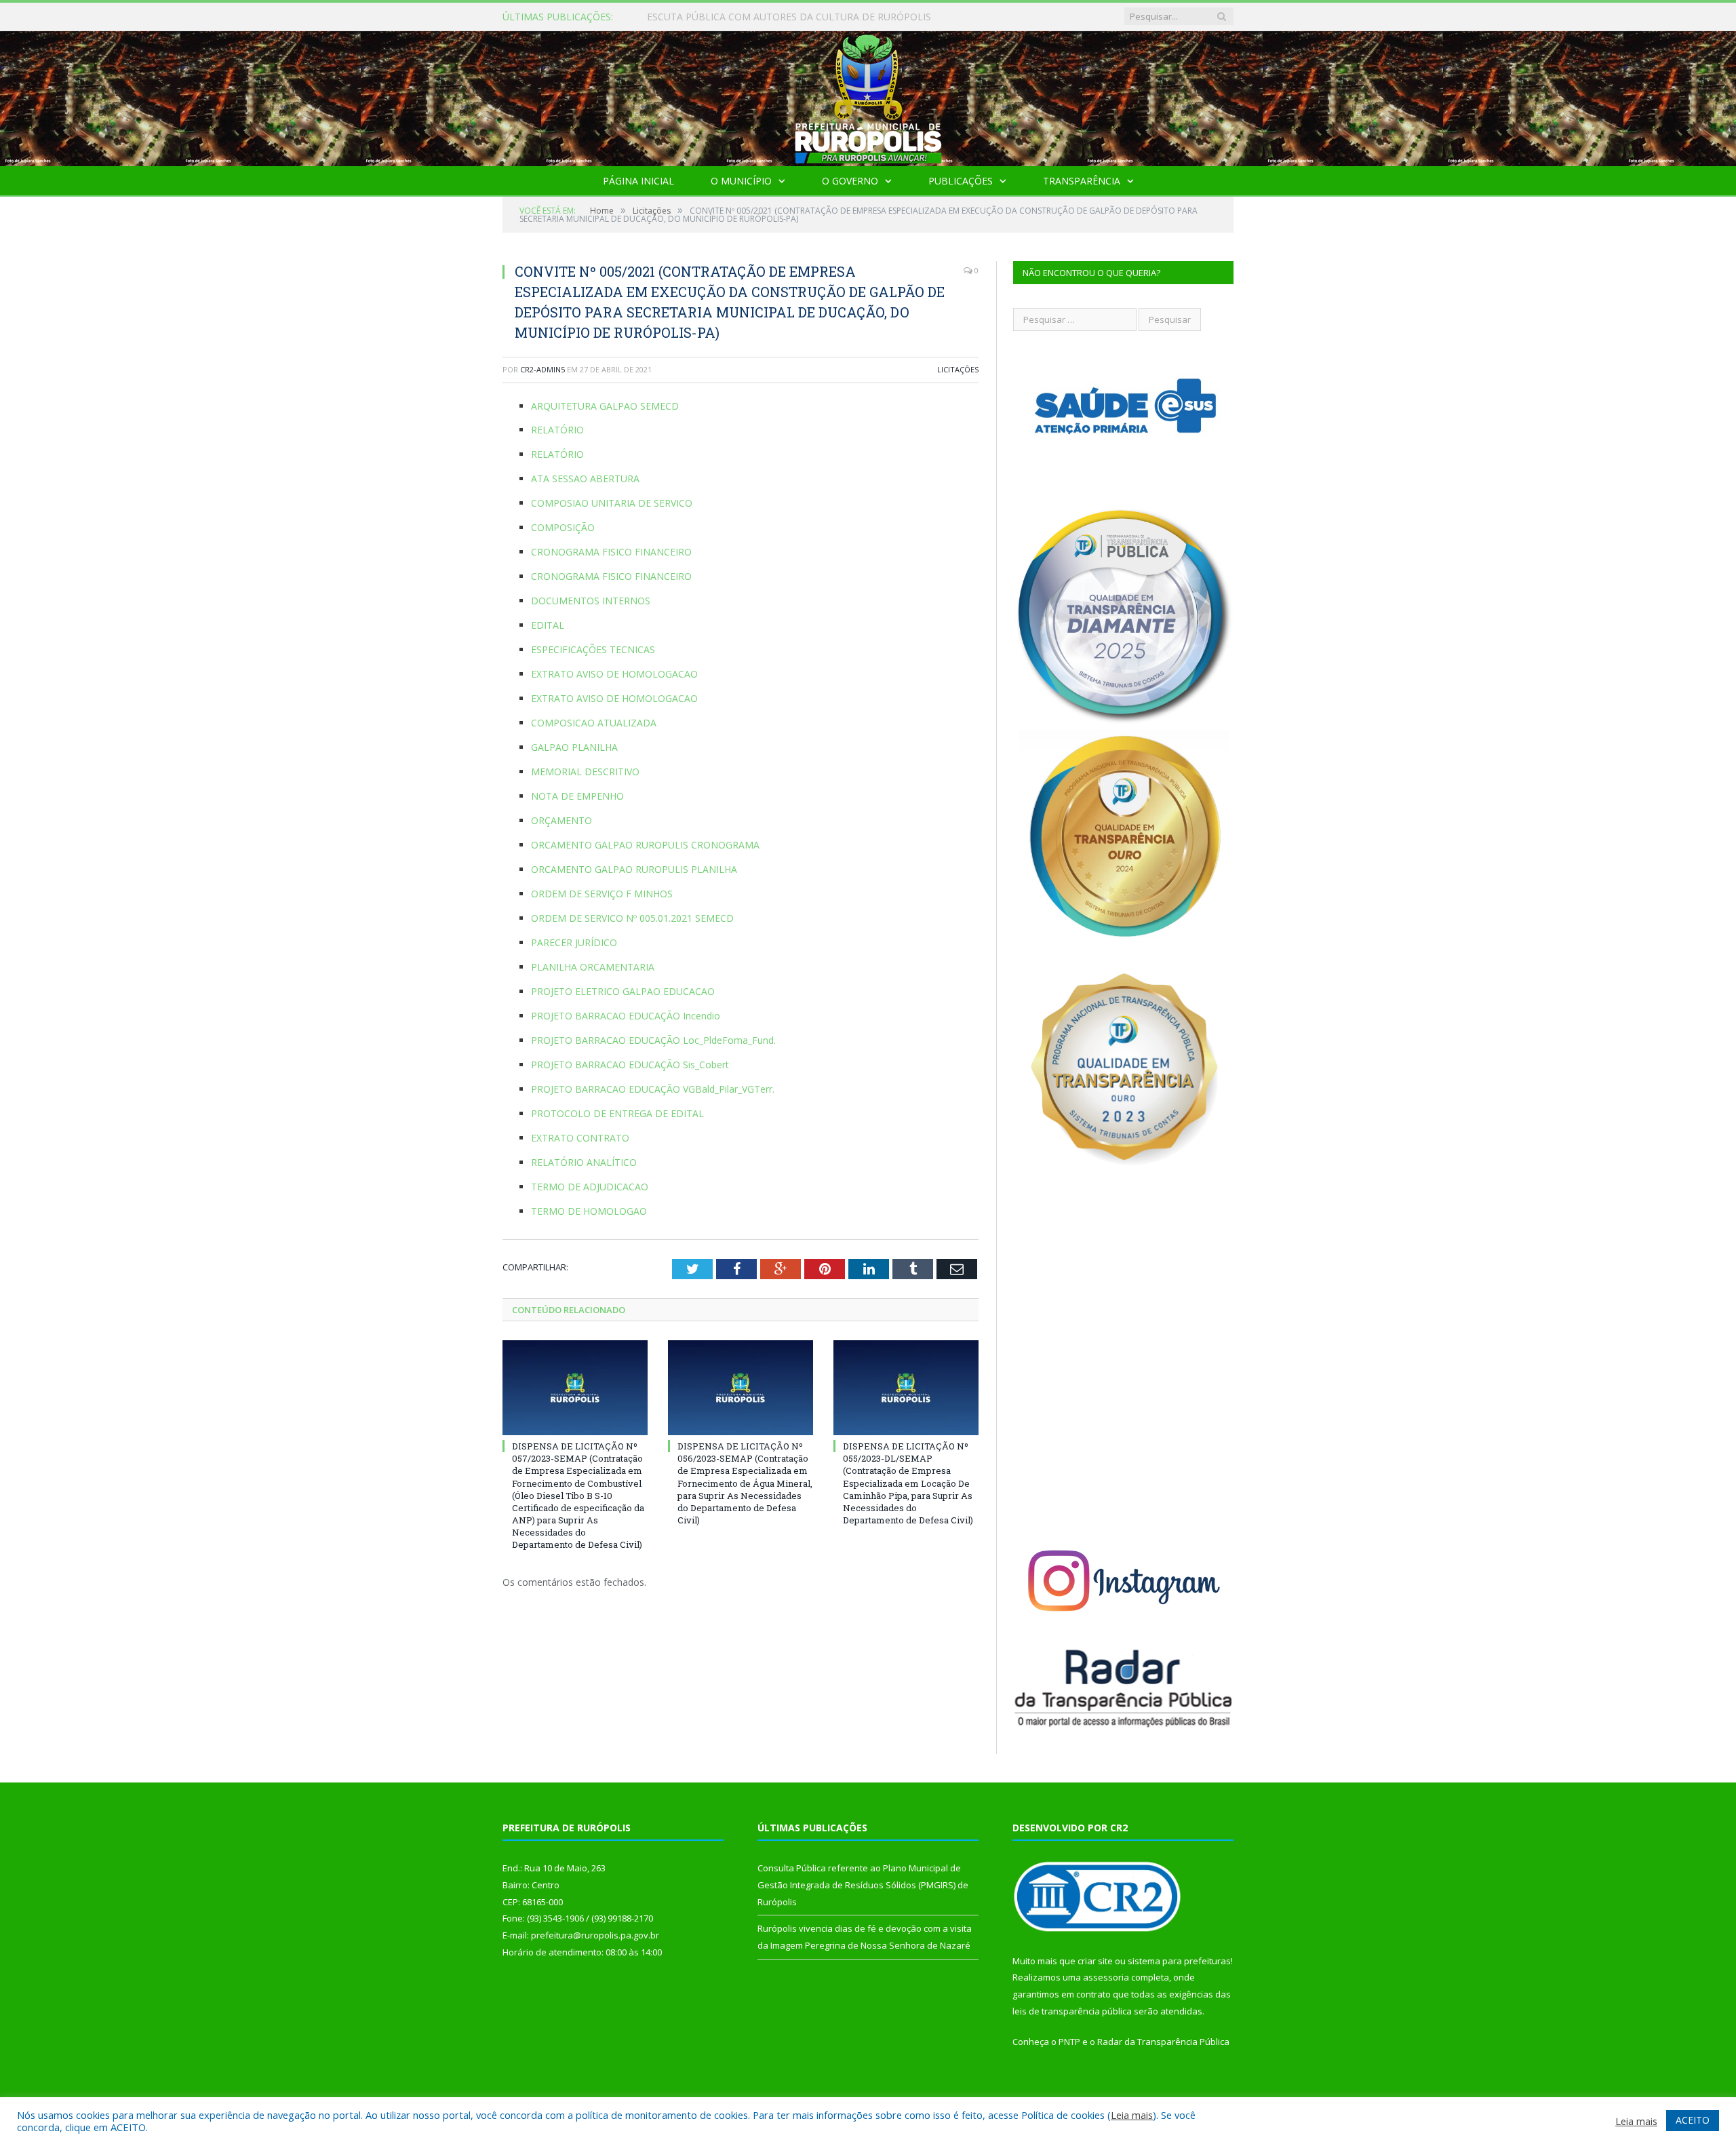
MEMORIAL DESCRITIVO (585, 772)
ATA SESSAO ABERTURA (585, 479)
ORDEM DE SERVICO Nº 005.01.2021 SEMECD (632, 918)
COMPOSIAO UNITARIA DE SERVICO (612, 503)
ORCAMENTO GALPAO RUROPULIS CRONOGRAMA (645, 845)
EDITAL (548, 625)
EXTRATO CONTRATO (580, 1138)
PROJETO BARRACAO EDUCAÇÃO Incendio (626, 1016)
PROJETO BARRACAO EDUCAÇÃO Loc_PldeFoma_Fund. (653, 1040)
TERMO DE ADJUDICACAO (590, 1187)
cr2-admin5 (542, 369)
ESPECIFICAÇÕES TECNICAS (593, 649)
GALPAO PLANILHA (574, 747)
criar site (1095, 1961)
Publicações (961, 181)
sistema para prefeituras (1179, 1961)
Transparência (1082, 181)
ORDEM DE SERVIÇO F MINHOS (602, 894)
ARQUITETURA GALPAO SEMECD (605, 406)
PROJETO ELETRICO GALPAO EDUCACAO (623, 991)
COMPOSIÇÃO (563, 527)
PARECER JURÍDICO (574, 942)
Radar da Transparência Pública (1163, 2042)
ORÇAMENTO (561, 820)
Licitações (958, 369)
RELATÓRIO (557, 430)
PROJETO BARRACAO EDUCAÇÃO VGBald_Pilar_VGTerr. (653, 1089)
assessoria (1106, 1977)
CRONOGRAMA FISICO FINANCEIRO (611, 552)
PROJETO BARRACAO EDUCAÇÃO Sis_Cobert (630, 1065)
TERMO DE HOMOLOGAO (589, 1211)
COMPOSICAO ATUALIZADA (594, 723)
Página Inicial (638, 181)
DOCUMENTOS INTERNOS (591, 601)
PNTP (1069, 2042)
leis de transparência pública (1072, 2011)
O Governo (850, 181)
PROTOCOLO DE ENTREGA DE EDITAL (617, 1113)
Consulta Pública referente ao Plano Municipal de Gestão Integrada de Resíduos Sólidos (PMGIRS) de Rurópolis (803, 17)
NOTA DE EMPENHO (577, 796)
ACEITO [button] (1693, 2120)
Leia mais (1132, 2115)
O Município (741, 181)
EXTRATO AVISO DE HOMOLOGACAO (614, 674)
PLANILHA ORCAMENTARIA (593, 967)
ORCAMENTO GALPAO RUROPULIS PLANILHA (634, 869)
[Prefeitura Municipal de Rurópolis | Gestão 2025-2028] (868, 95)
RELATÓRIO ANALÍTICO (584, 1162)
